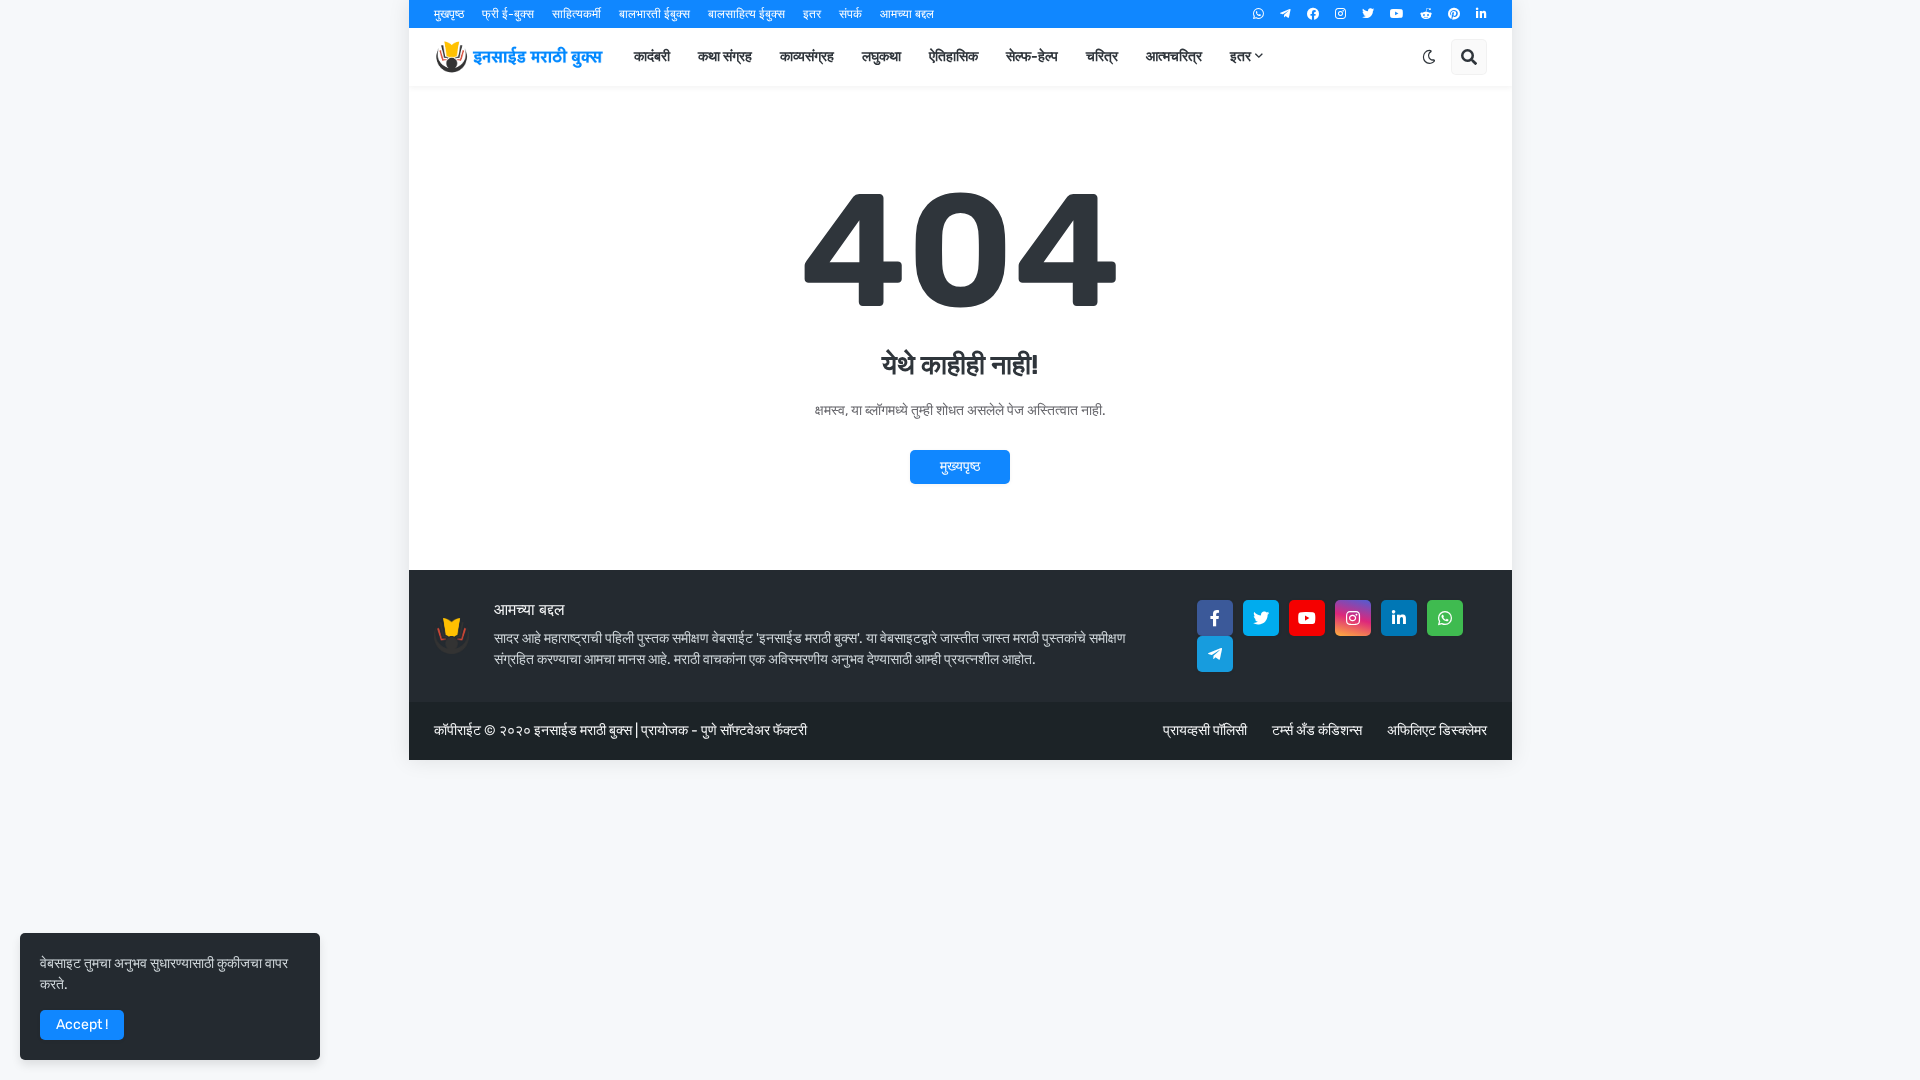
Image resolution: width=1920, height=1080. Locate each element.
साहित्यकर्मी (576, 14)
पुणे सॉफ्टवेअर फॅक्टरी (754, 730)
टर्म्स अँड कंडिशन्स (1317, 730)
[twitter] (1368, 14)
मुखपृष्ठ (449, 14)
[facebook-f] (1215, 618)
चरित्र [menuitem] (1102, 56)
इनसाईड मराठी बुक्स (583, 730)
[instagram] (1340, 14)
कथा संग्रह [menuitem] (725, 56)
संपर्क (850, 14)
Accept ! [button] (82, 1024)
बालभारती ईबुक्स (654, 14)
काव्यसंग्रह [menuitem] (807, 56)
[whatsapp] (1258, 14)
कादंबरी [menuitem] (652, 56)
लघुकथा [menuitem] (881, 56)
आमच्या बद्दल (907, 14)
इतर (812, 14)
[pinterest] (1454, 14)
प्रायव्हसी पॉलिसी (1205, 730)
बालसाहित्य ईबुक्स (746, 14)
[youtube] (1397, 14)
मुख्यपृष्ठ (960, 466)
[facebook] (1313, 14)
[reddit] (1426, 14)
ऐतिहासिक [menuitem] (953, 56)
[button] (1429, 57)
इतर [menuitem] (1240, 56)
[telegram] (1285, 14)
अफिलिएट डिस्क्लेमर (1437, 730)
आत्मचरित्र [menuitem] (1174, 56)
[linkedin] (1481, 14)
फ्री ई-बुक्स (508, 14)
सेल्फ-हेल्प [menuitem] (1032, 56)
